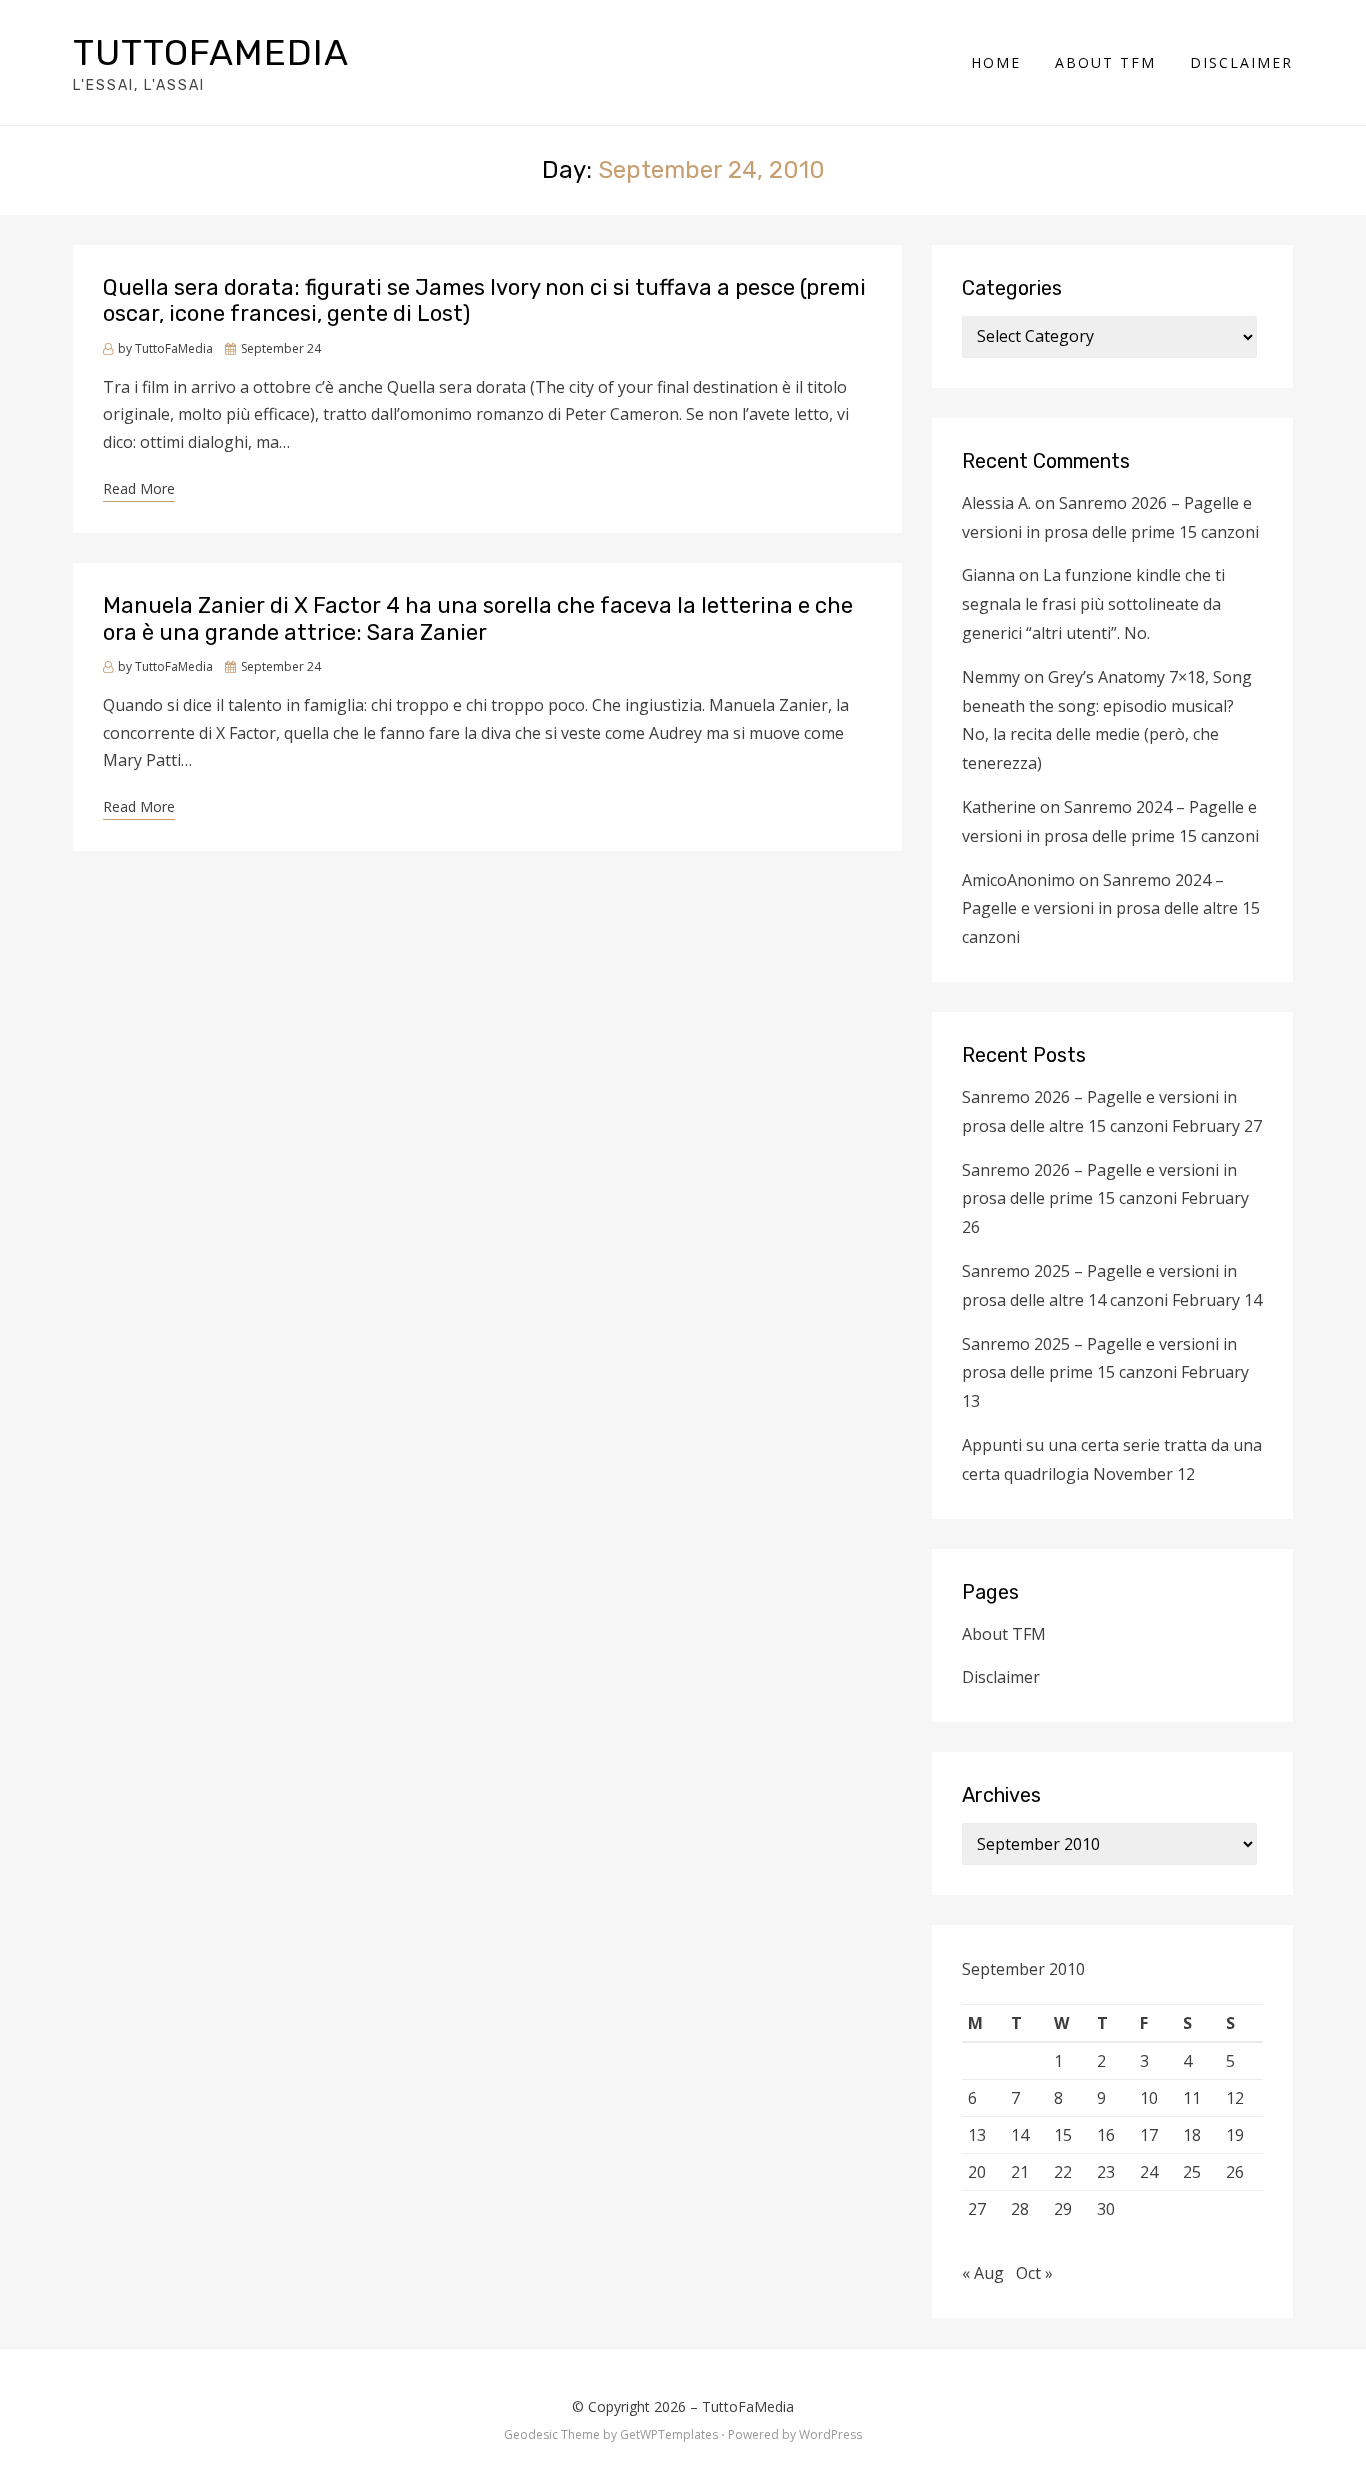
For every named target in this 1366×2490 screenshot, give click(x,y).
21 (1020, 2172)
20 (977, 2172)
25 (1192, 2172)
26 (1235, 2172)
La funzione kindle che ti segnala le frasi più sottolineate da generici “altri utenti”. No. (1093, 604)
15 (1063, 2135)
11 (1192, 2098)
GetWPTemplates (669, 2434)
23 (1106, 2172)
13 (977, 2135)
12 (1235, 2098)
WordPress (830, 2434)
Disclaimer (1241, 62)
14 (1020, 2135)
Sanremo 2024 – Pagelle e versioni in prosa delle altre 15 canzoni (1111, 909)
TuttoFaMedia (211, 52)
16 (1106, 2135)
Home (996, 62)
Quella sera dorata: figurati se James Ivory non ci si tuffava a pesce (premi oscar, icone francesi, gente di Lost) (484, 300)
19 (1235, 2135)
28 (1020, 2209)
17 (1149, 2135)
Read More (139, 488)
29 (1063, 2209)
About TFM (1105, 62)
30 (1106, 2209)
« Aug (983, 2273)
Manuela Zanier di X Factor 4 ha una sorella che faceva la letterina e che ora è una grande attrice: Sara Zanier (478, 618)
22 (1063, 2172)
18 (1192, 2135)
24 (1149, 2172)
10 (1149, 2098)
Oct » (1034, 2273)
